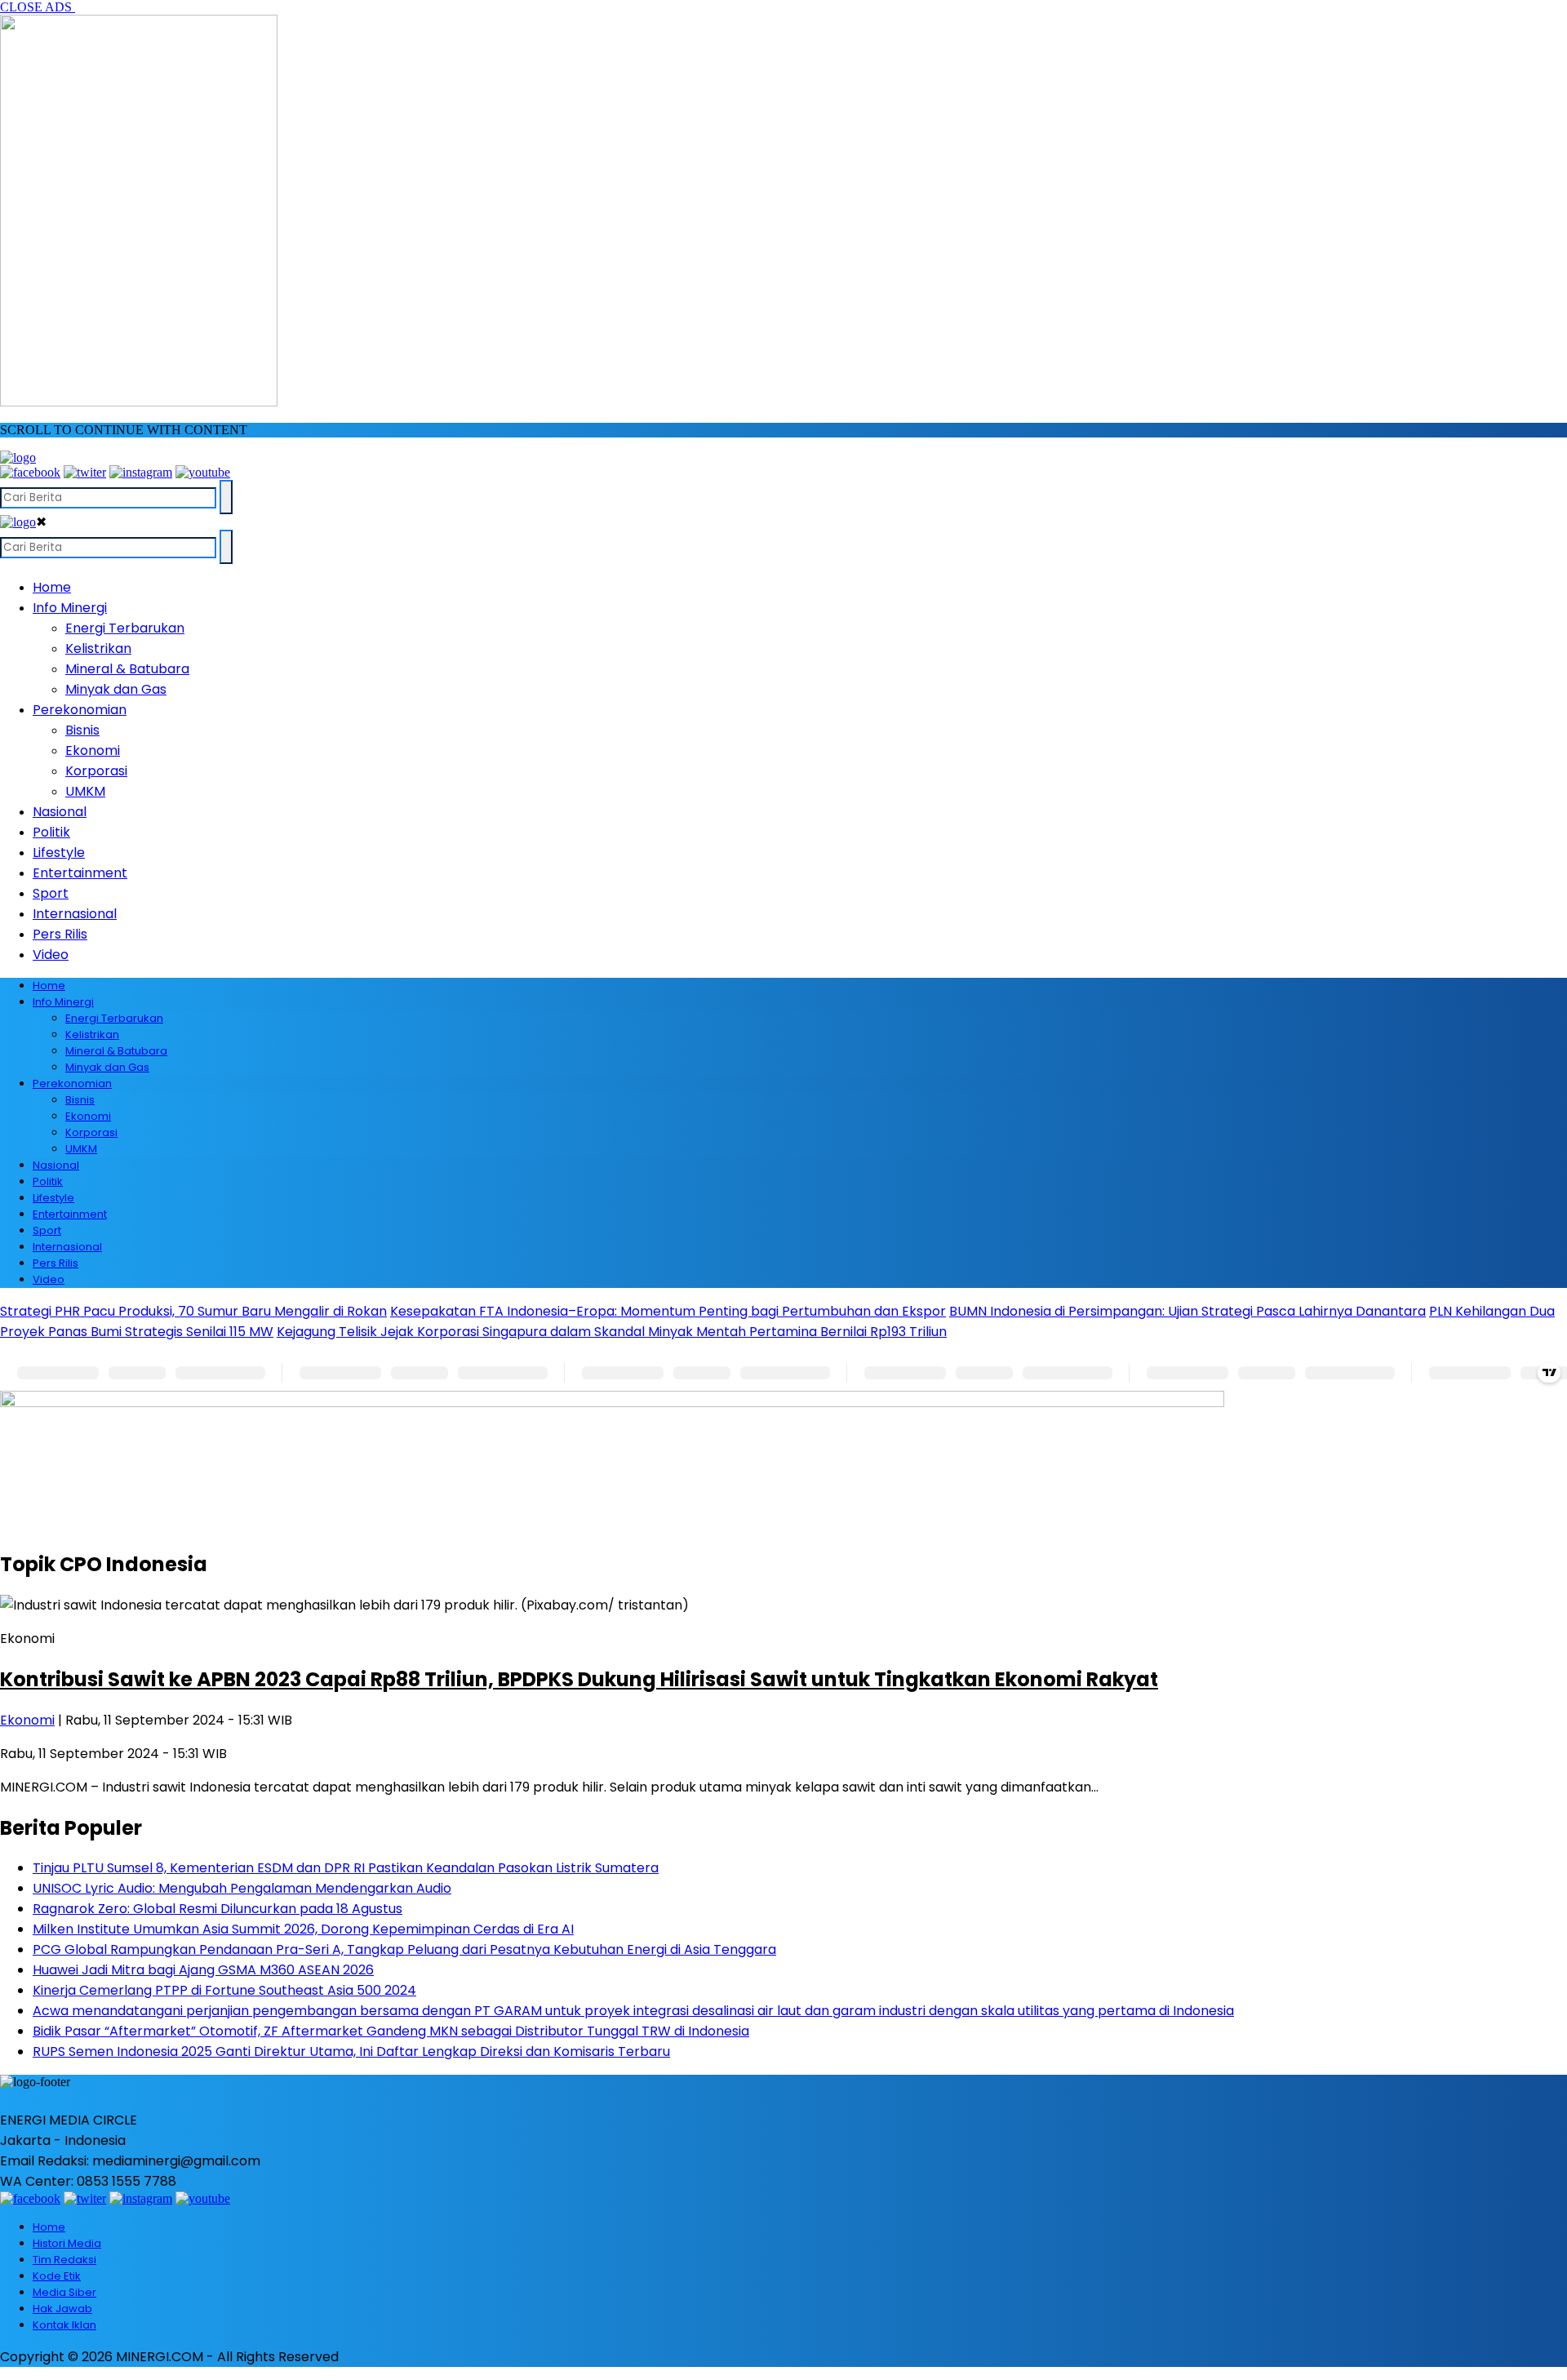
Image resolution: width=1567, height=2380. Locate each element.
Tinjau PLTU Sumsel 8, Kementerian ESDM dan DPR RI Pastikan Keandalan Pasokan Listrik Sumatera (346, 1868)
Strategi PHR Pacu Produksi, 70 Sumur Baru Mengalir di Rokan (193, 1311)
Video (51, 955)
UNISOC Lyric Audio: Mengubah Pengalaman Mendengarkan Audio (242, 1888)
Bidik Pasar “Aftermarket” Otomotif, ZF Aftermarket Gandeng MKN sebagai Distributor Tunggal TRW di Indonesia (391, 2031)
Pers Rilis (60, 934)
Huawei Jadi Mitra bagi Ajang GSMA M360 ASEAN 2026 (203, 1970)
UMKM (85, 791)
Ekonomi (93, 750)
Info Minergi (70, 608)
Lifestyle (59, 853)
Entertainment (80, 873)
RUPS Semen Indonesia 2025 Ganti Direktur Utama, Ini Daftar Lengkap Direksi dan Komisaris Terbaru (351, 2051)
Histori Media (67, 2243)
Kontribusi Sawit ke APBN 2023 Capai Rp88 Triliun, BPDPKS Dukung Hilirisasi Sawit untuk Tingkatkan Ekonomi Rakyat (579, 1679)
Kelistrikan (98, 648)
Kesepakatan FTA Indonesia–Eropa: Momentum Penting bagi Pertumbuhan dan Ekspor (668, 1311)
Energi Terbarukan (125, 628)
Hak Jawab (62, 2309)
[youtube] (203, 472)
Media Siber (64, 2292)
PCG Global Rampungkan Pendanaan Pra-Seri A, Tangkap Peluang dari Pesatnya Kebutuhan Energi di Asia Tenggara (404, 1949)
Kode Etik (57, 2276)
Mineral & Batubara (127, 669)
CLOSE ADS (38, 7)
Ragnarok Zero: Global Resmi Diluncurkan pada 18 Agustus (218, 1909)
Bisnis (82, 730)
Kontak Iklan (64, 2325)
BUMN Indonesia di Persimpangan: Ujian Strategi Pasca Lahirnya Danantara (1187, 1311)
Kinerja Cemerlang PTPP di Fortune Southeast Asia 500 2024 (224, 1990)
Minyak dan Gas (116, 689)
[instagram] (141, 472)
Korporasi (96, 771)
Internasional (75, 914)
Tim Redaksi (64, 2260)
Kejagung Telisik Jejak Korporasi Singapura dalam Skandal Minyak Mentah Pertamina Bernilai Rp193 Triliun (612, 1332)
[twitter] (85, 472)
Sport (51, 893)
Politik (51, 832)
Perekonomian (80, 710)
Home (52, 587)
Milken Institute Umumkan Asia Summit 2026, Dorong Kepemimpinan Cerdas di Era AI (303, 1929)
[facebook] (30, 472)
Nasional (60, 812)
